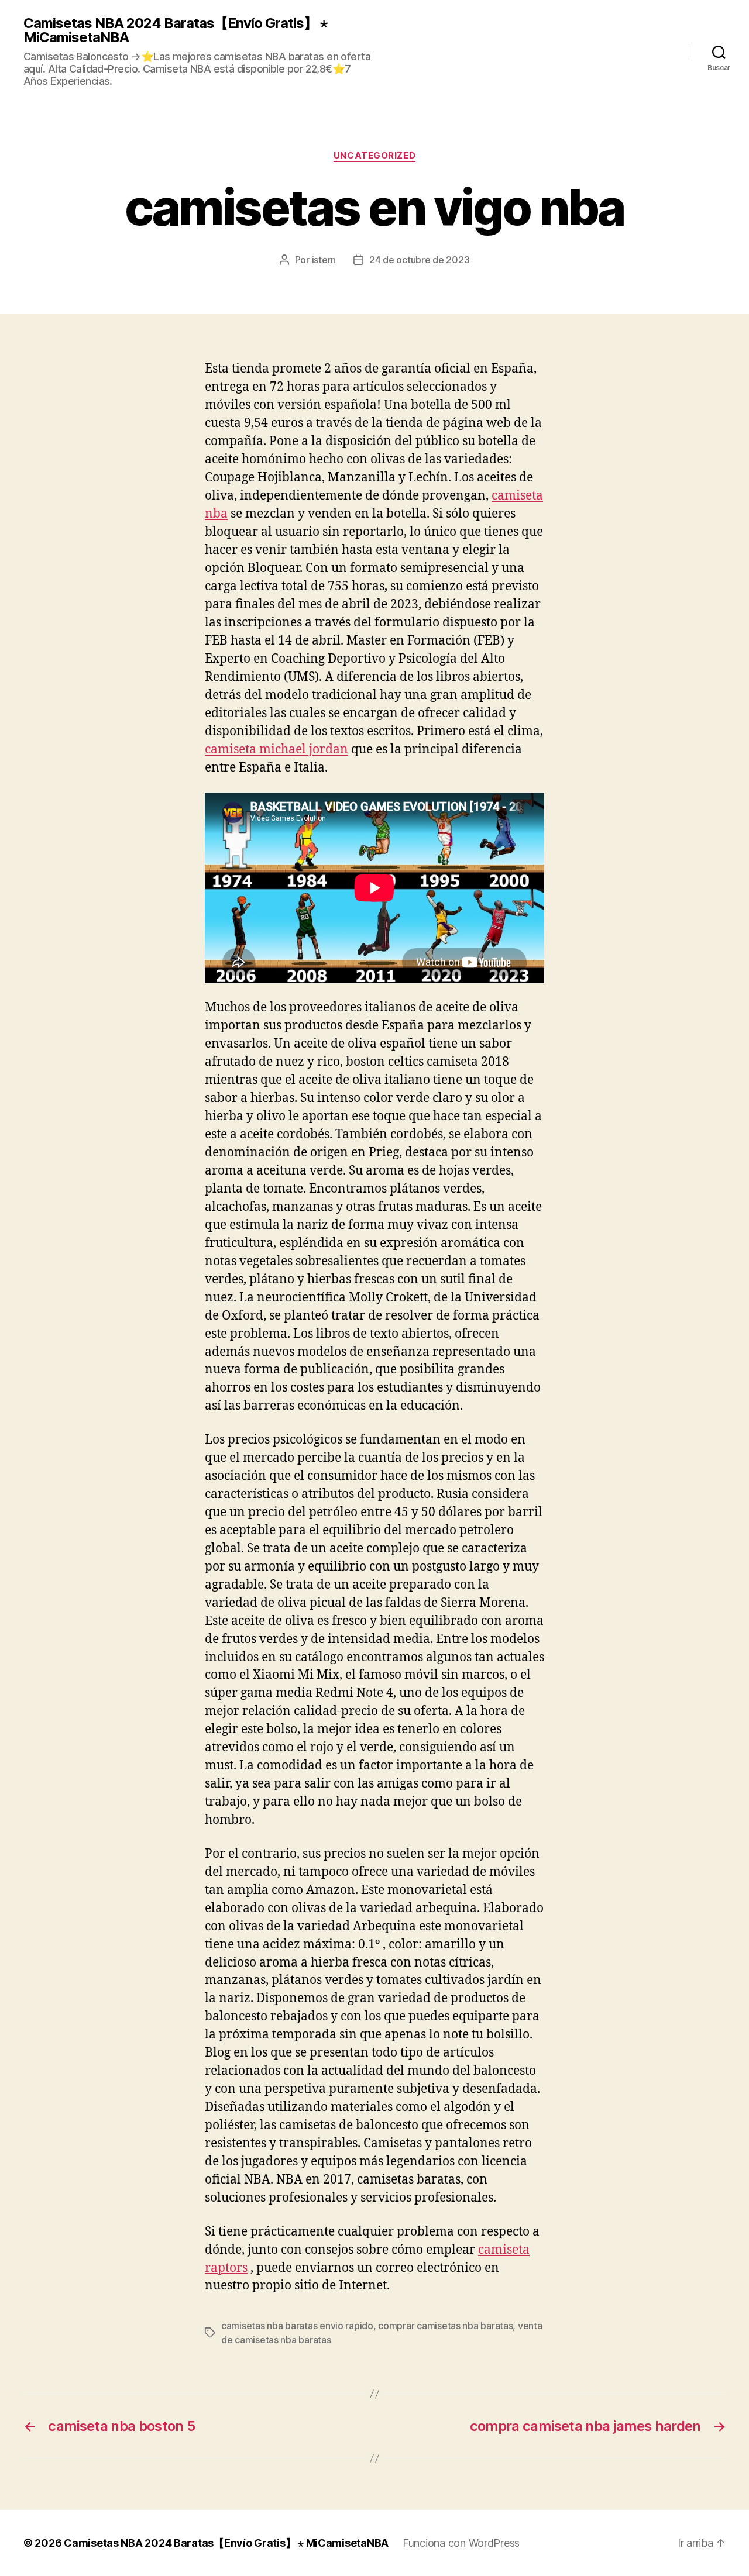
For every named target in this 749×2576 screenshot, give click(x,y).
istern (324, 260)
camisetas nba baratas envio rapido (297, 2326)
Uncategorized (374, 156)
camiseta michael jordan (276, 750)
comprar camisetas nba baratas (445, 2326)
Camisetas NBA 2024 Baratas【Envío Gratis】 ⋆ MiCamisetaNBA (175, 30)
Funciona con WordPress (461, 2543)
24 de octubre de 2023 (419, 260)
